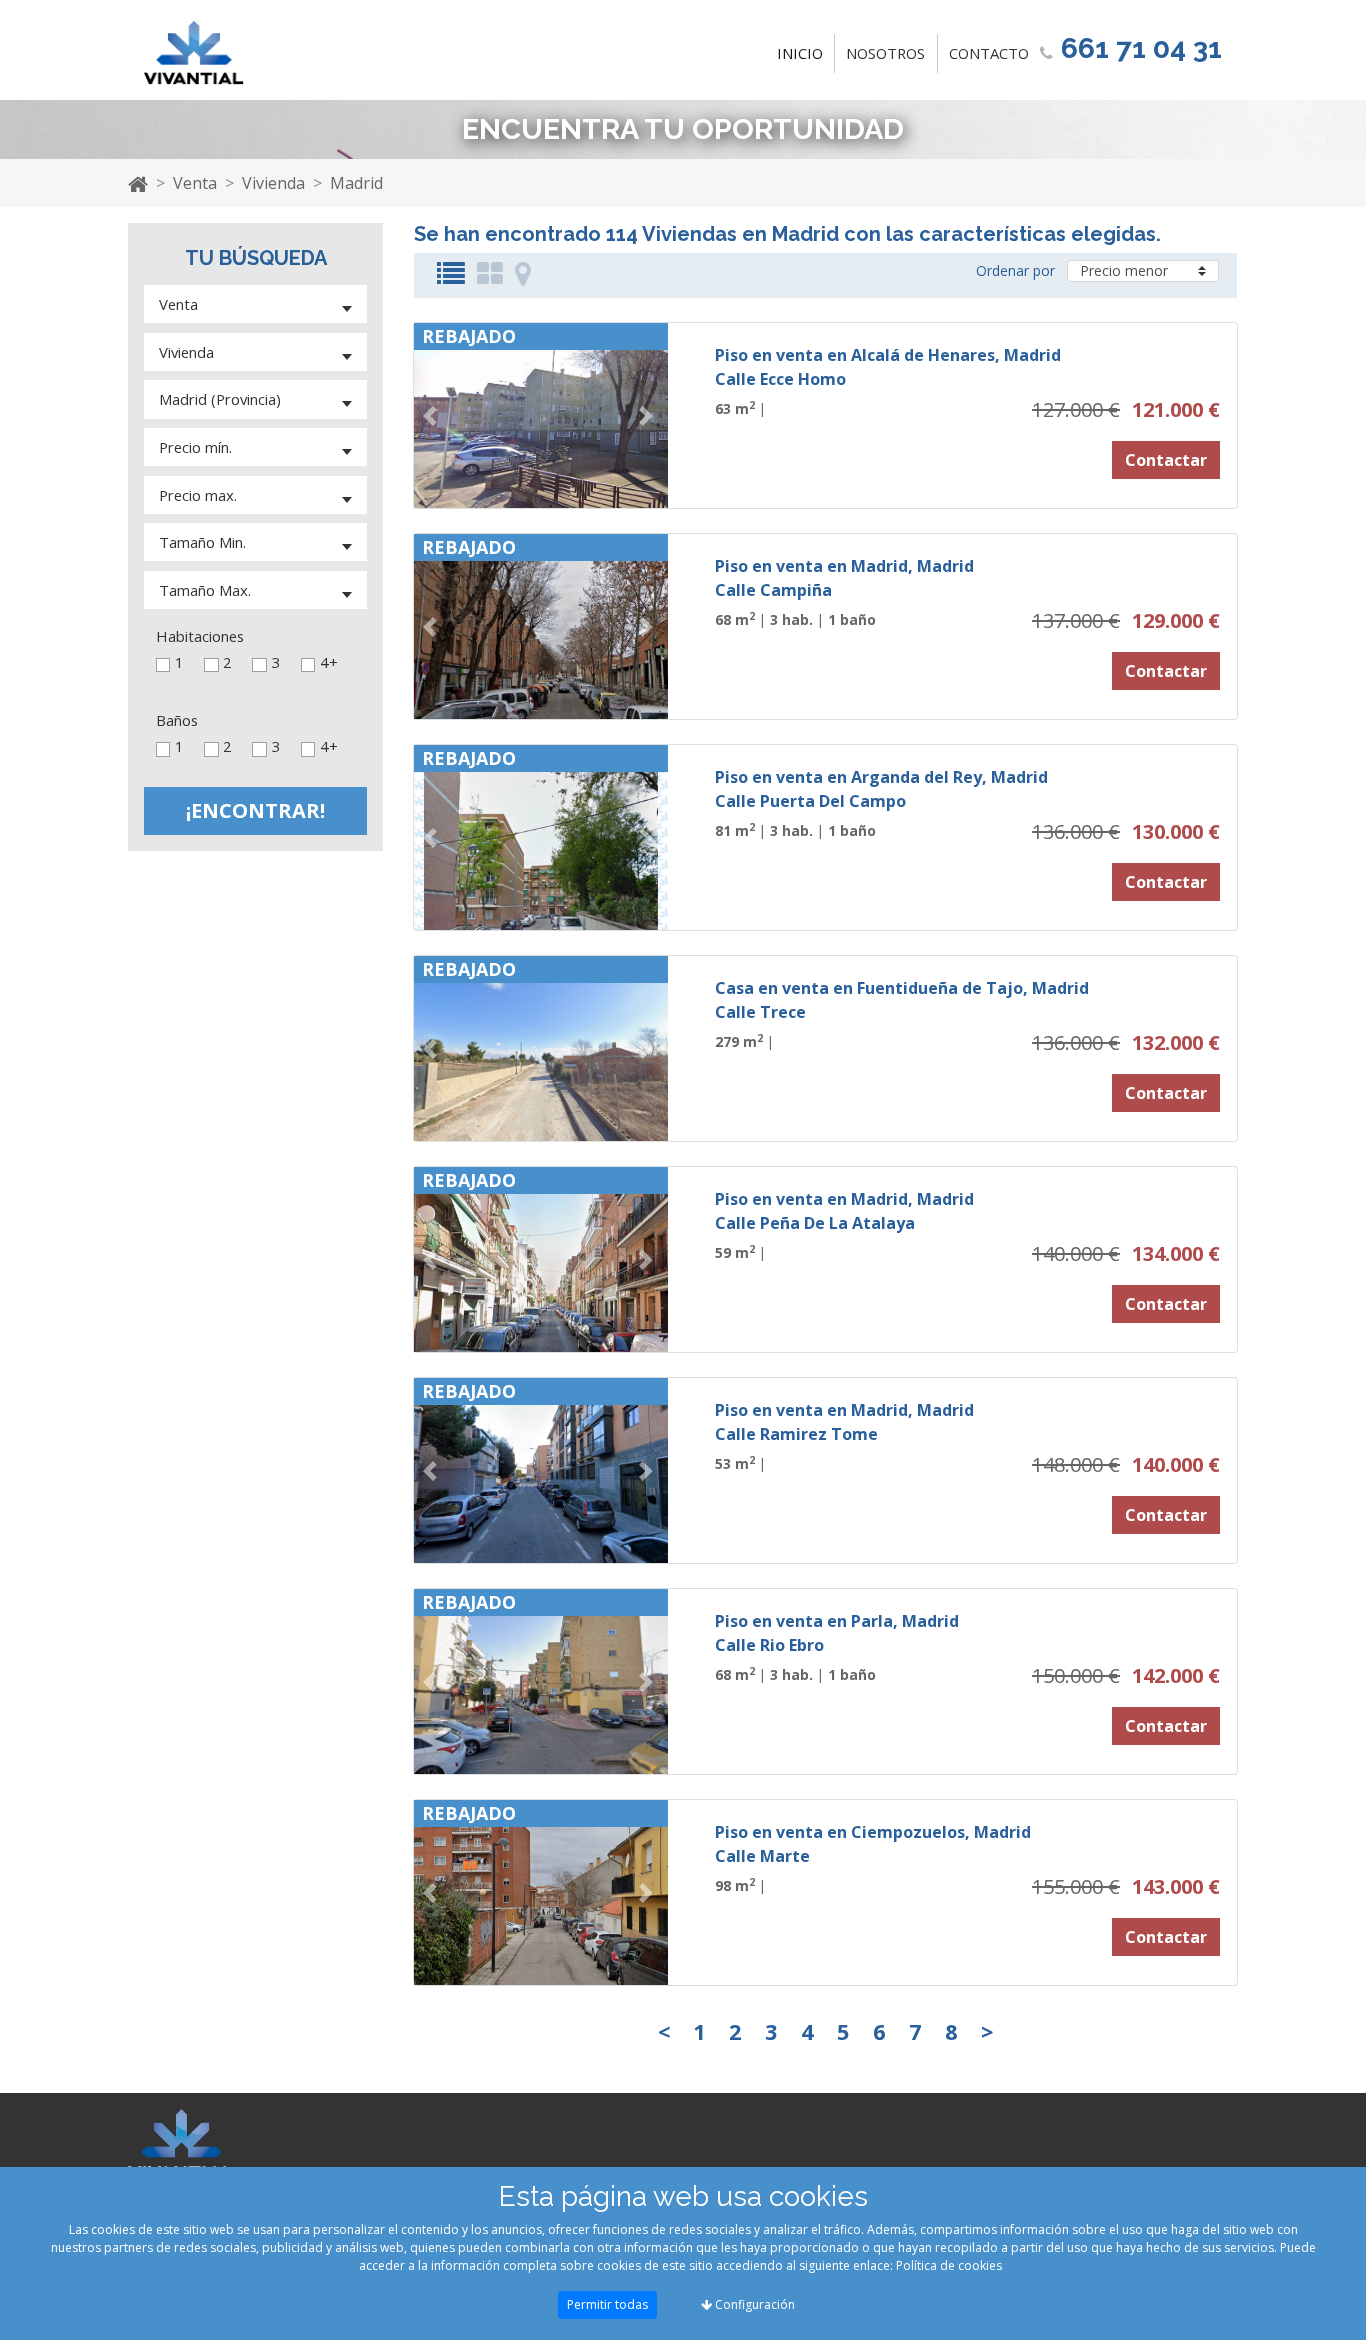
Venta (195, 183)
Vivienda (273, 183)
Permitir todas (607, 2304)
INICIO (804, 52)
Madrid (356, 183)
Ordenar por (1015, 270)
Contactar (1166, 460)
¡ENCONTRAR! (255, 810)
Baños (177, 720)
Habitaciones (200, 636)
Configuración (753, 2304)
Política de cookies (949, 2265)
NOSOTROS (885, 53)
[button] (433, 415)
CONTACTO (989, 53)
